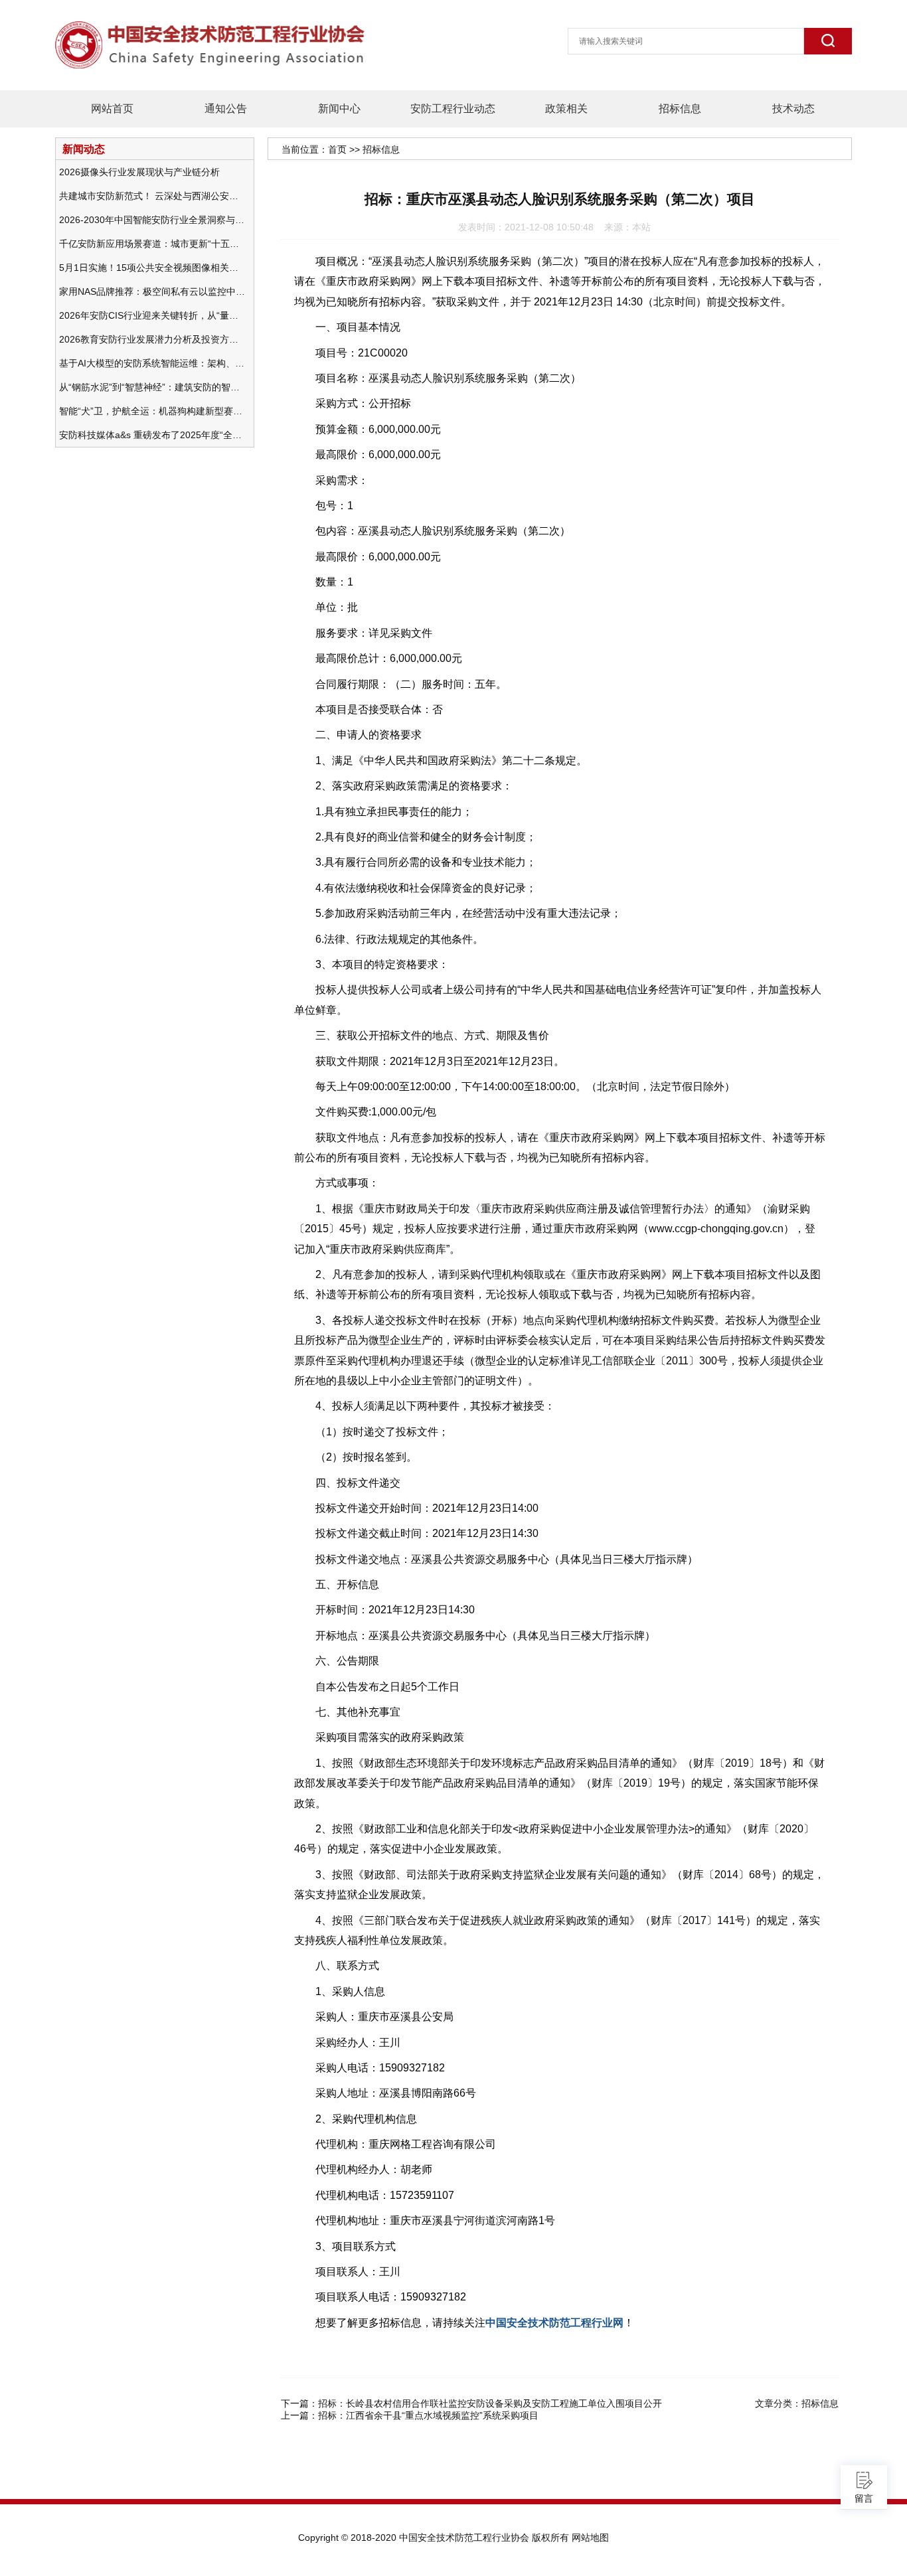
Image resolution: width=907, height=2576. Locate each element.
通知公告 (226, 109)
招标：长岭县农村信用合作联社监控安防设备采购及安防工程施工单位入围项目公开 (490, 2403)
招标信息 (680, 109)
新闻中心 (339, 109)
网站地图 (590, 2537)
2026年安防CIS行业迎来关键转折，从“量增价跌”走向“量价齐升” (152, 315)
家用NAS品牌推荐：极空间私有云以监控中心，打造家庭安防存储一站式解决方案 (152, 291)
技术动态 (793, 109)
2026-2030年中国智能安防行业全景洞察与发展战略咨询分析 (152, 220)
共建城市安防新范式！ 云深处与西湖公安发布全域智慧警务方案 (152, 196)
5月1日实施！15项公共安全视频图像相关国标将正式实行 (152, 268)
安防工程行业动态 (453, 109)
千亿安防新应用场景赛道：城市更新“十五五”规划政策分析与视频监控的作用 (152, 244)
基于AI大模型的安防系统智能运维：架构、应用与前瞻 (152, 363)
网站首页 (112, 109)
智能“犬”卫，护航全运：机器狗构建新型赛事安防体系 (152, 411)
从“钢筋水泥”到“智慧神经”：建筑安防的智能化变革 (152, 387)
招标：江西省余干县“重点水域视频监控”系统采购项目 (428, 2415)
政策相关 (566, 109)
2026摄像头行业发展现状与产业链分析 (139, 172)
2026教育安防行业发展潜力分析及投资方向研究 (152, 339)
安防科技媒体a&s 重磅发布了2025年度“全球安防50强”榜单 (152, 435)
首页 (337, 149)
